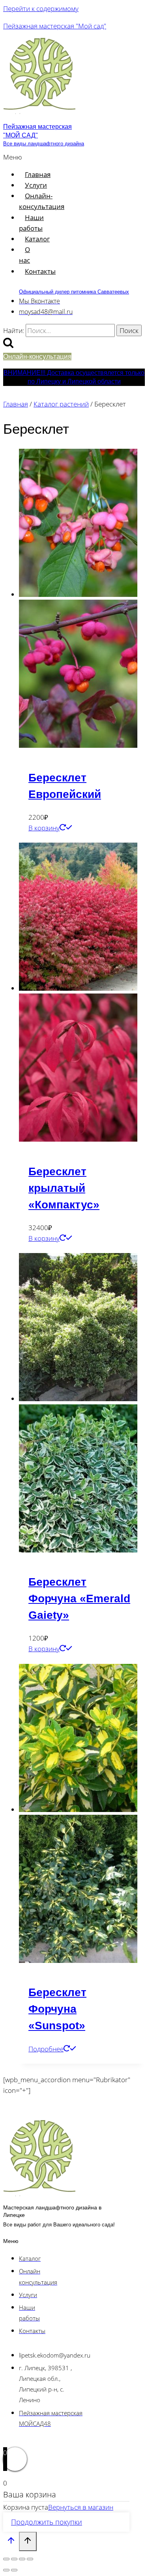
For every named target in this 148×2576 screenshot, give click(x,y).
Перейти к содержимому (41, 8)
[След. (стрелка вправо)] (14, 2570)
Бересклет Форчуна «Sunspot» (57, 2009)
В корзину (44, 828)
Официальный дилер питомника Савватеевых (74, 292)
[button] (13, 157)
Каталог (37, 239)
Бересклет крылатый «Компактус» (64, 1188)
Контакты (40, 271)
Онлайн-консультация (42, 201)
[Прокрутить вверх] (11, 2542)
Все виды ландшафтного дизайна (44, 144)
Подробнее (46, 2049)
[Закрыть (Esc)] (30, 2559)
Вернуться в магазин (81, 2507)
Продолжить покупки (47, 2522)
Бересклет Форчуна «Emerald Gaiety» (79, 1598)
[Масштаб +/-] (6, 2559)
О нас (24, 255)
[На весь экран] (14, 2559)
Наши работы (31, 223)
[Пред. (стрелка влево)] (6, 2570)
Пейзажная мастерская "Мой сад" (55, 26)
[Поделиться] (22, 2559)
